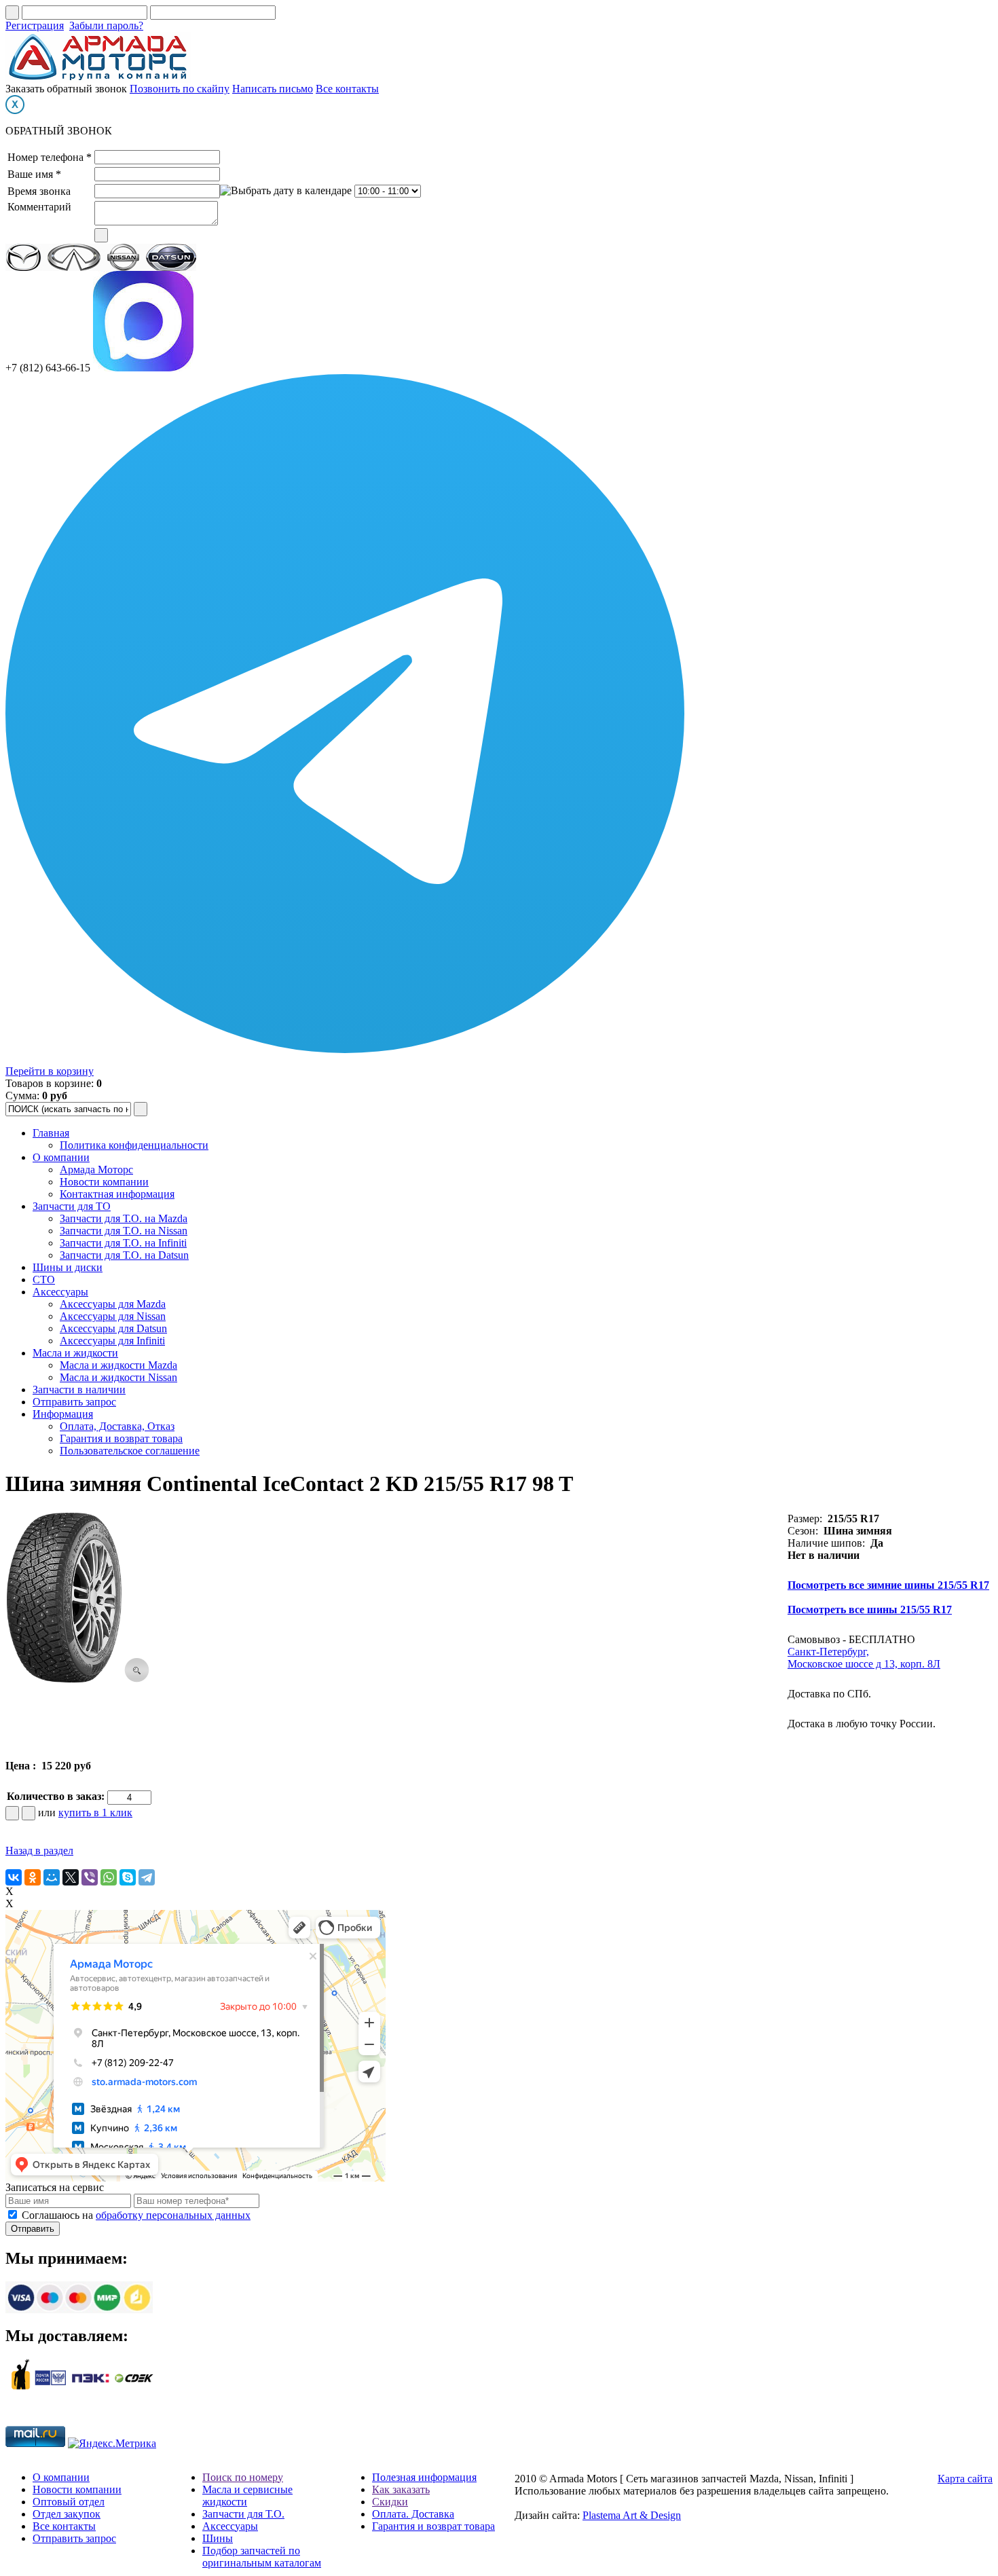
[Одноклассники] (33, 1877)
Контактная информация (117, 1194)
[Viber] (90, 1877)
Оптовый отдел (69, 2502)
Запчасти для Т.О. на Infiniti (123, 1243)
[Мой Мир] (52, 1877)
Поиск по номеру (243, 2477)
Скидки (390, 2502)
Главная (51, 1133)
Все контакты (347, 89)
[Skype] (128, 1877)
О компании (61, 1157)
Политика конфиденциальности (134, 1145)
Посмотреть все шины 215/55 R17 (870, 1609)
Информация (63, 1414)
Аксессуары (60, 1292)
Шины (218, 2538)
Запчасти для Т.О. (243, 2514)
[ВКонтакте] (14, 1877)
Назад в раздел (39, 1851)
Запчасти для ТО (72, 1206)
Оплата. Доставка (413, 2514)
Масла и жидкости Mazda (118, 1365)
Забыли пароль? (106, 25)
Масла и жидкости (75, 1353)
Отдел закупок (67, 2514)
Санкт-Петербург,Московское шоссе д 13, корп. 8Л (864, 1658)
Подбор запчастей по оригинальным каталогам (262, 2557)
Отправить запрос (74, 1402)
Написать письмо (273, 89)
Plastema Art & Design (632, 2515)
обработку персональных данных (173, 2215)
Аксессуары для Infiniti (112, 1341)
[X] (71, 1877)
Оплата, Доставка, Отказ (117, 1426)
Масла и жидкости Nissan (118, 1377)
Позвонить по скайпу (180, 89)
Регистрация (35, 25)
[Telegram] (147, 1877)
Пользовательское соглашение (130, 1451)
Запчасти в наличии (79, 1390)
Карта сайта (965, 2479)
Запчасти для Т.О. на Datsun (124, 1255)
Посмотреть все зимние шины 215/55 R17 (888, 1585)
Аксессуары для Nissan (113, 1316)
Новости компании (104, 1182)
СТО (44, 1280)
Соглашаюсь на (136, 2215)
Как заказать (401, 2489)
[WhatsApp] (109, 1877)
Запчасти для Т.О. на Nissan (124, 1231)
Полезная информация (424, 2477)
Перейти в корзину (50, 1071)
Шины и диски (68, 1267)
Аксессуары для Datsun (113, 1328)
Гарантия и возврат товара (121, 1438)
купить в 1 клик (95, 1813)
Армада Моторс (96, 1170)
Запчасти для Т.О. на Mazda (124, 1218)
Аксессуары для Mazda (113, 1304)
